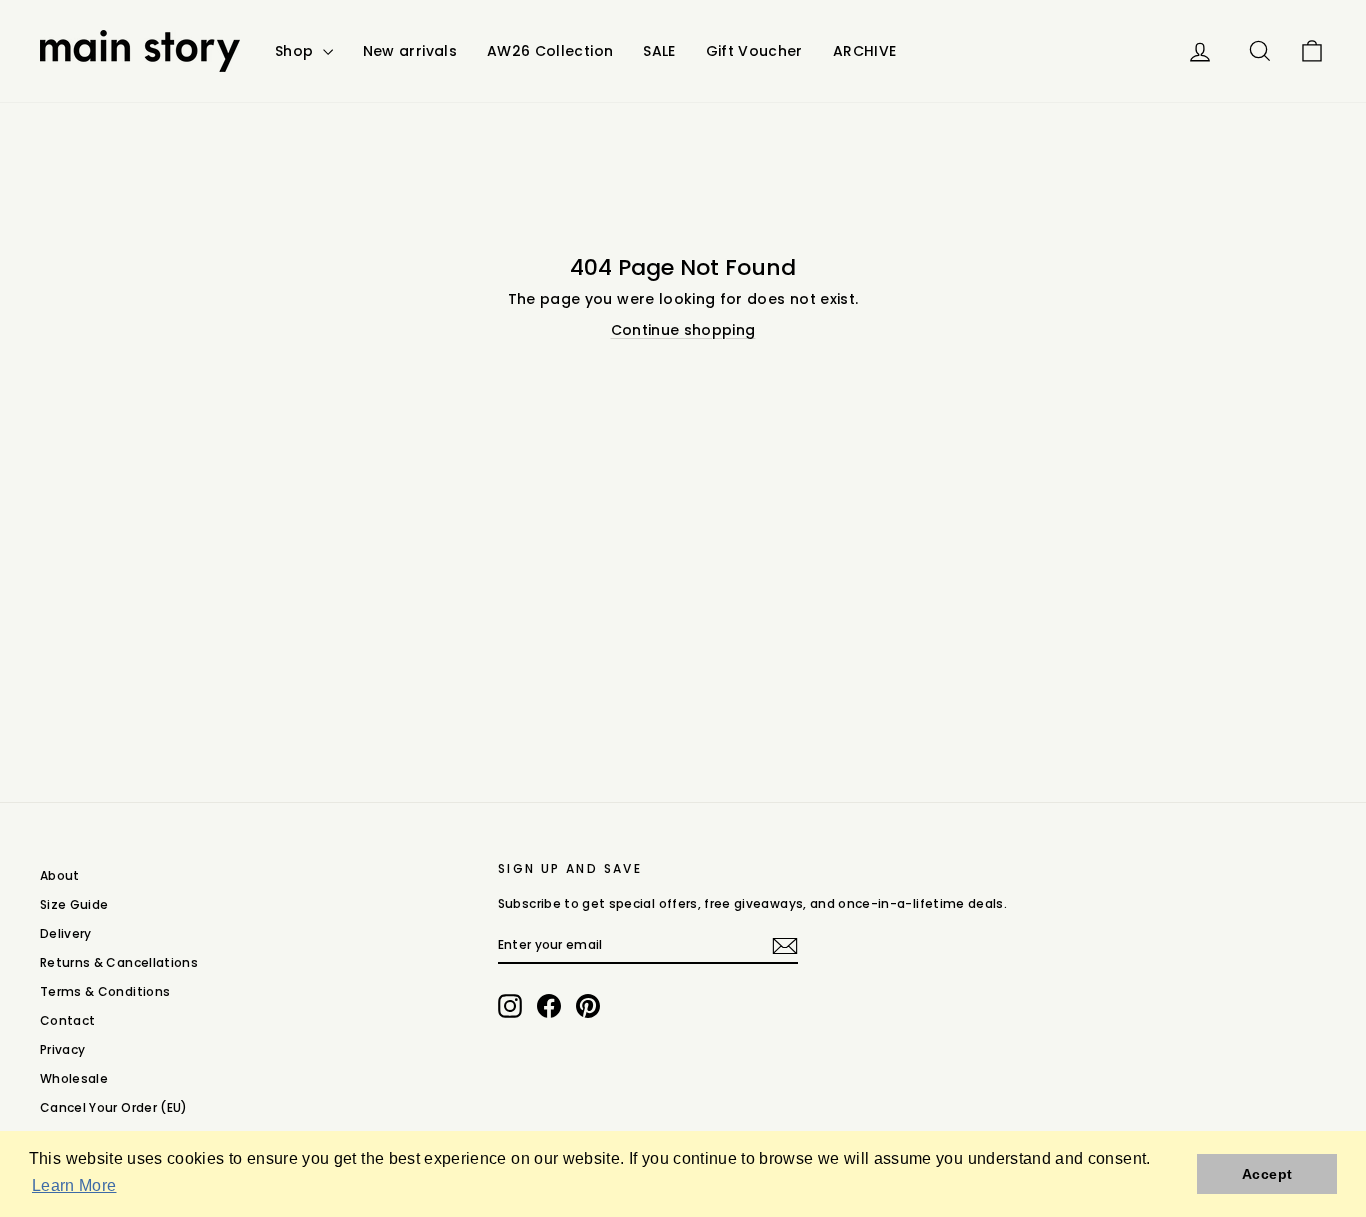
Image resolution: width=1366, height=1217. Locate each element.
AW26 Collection (550, 51)
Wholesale (74, 1078)
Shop (296, 51)
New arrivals (410, 51)
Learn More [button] (74, 1185)
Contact (67, 1020)
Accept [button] (1267, 1174)
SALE (659, 51)
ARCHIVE (864, 51)
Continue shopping (683, 330)
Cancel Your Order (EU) (114, 1107)
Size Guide (74, 904)
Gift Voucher (754, 51)
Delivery (66, 933)
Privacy (62, 1049)
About (60, 875)
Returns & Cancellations (119, 962)
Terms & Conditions (105, 991)
